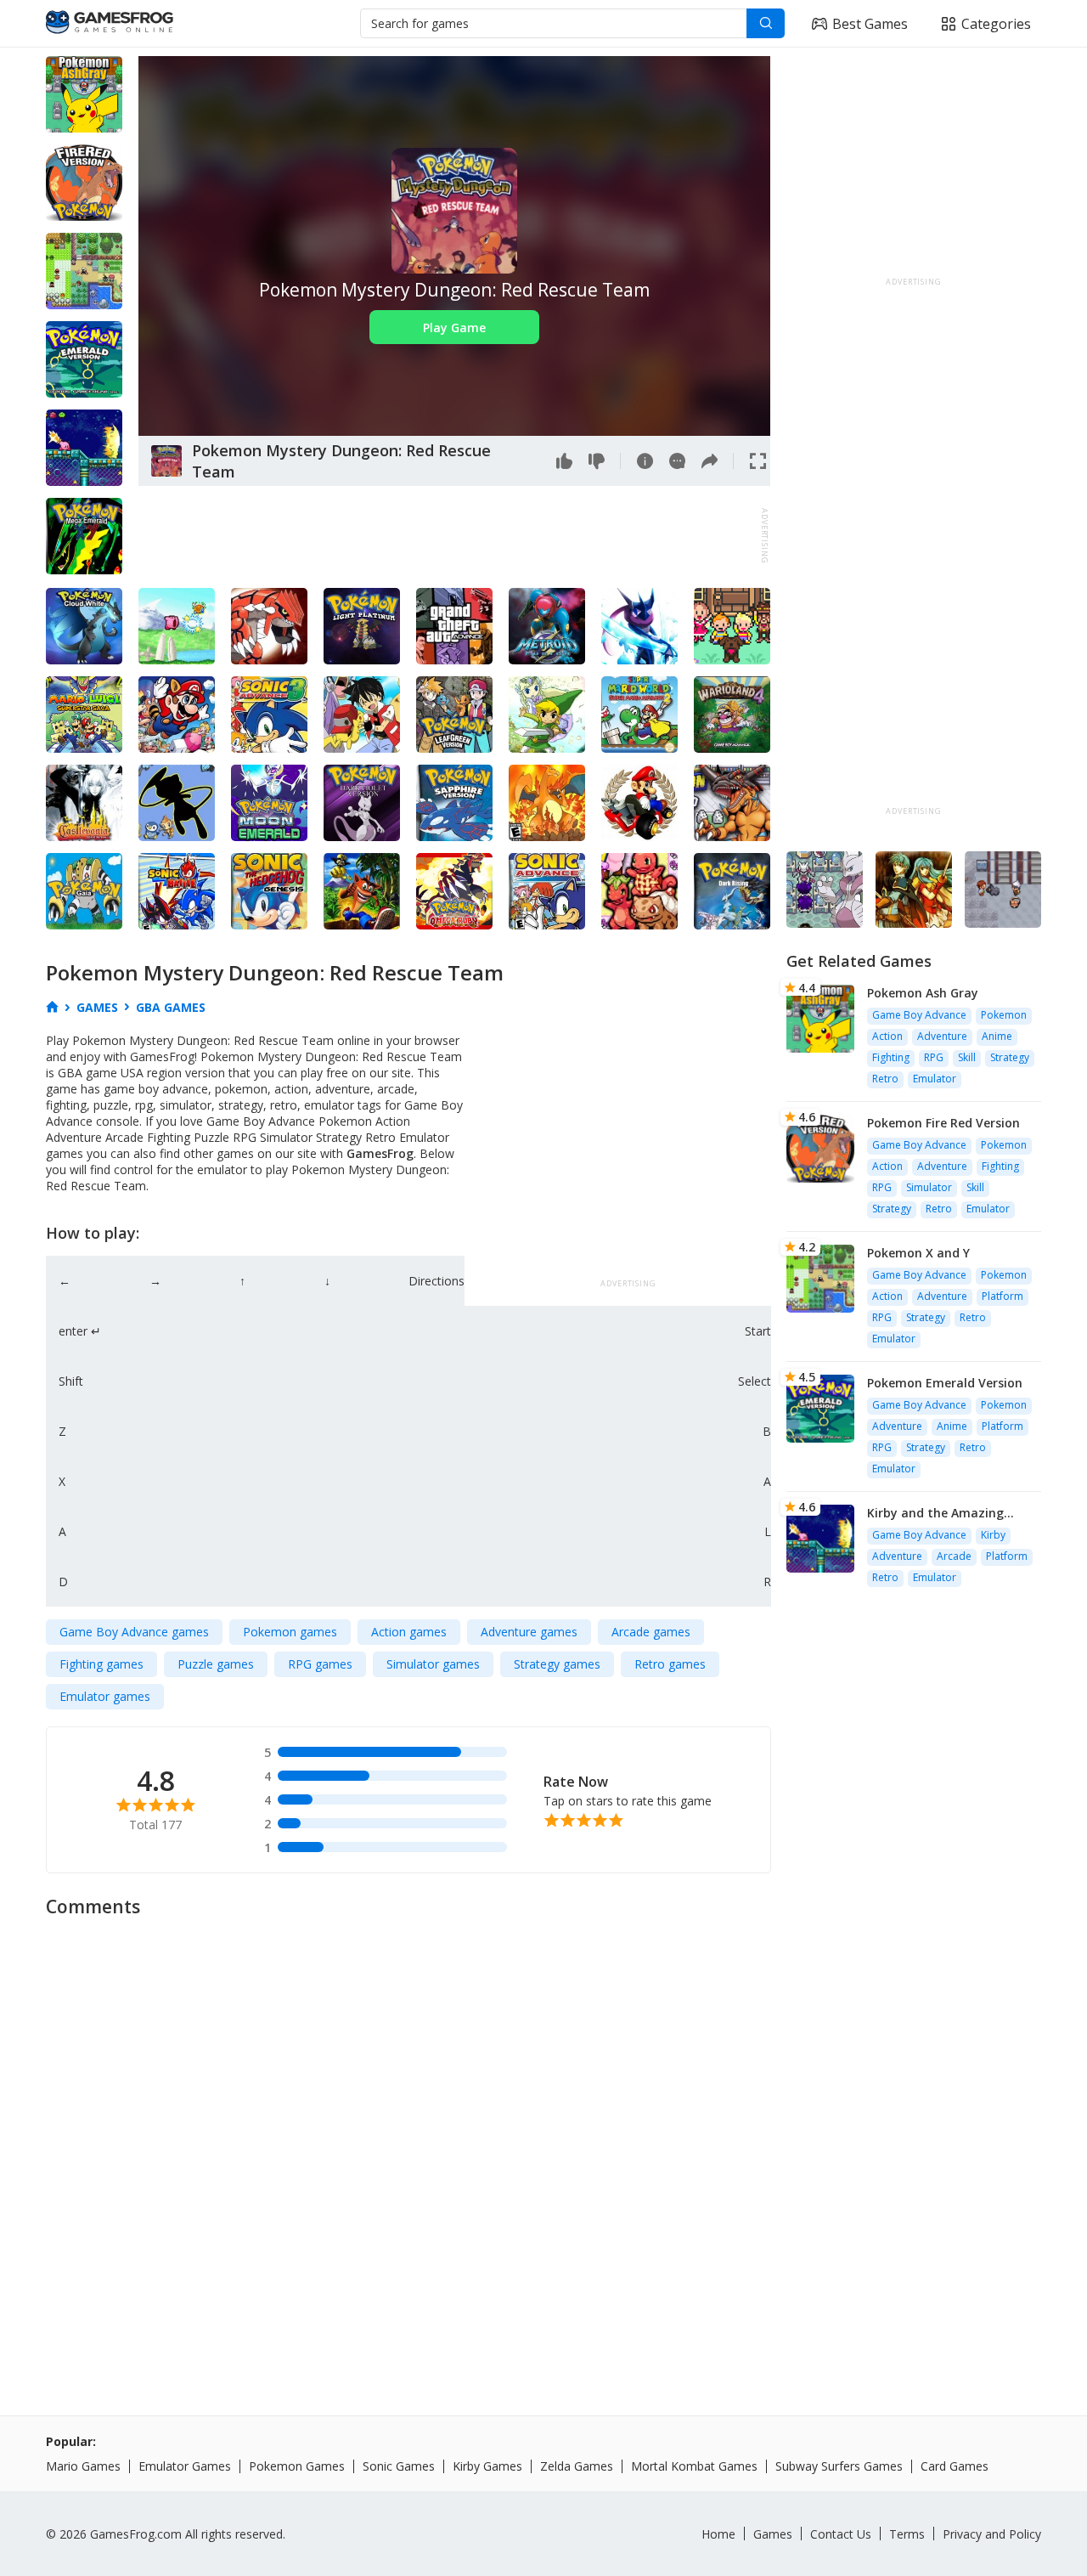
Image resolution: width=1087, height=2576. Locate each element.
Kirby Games (487, 2466)
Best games (870, 24)
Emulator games (105, 1696)
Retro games (670, 1664)
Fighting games (101, 1664)
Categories (996, 24)
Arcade (954, 1556)
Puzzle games (216, 1664)
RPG (934, 1057)
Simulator (929, 1187)
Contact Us (841, 2534)
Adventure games (529, 1632)
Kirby (993, 1535)
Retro (885, 1079)
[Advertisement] (448, 536)
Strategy (1010, 1057)
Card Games (955, 2466)
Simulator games (433, 1664)
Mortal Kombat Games (694, 2466)
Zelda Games (577, 2466)
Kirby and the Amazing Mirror (935, 1513)
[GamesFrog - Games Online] (110, 24)
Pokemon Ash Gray (923, 993)
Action (887, 1036)
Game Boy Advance (919, 1015)
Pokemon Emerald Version (945, 1383)
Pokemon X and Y (918, 1253)
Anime (997, 1036)
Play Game (454, 328)
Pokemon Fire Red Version (943, 1123)
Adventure (942, 1036)
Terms (907, 2534)
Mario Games (83, 2466)
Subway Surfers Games (839, 2466)
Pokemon (1004, 1015)
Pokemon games (290, 1632)
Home (718, 2534)
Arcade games (651, 1632)
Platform (1003, 1296)
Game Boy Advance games (134, 1632)
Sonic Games (399, 2466)
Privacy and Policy (992, 2534)
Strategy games (557, 1664)
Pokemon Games (297, 2466)
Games (773, 2534)
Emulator (935, 1079)
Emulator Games (185, 2466)
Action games (409, 1632)
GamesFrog (380, 1153)
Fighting (891, 1057)
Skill (967, 1057)
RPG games (320, 1664)
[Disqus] (543, 2140)
